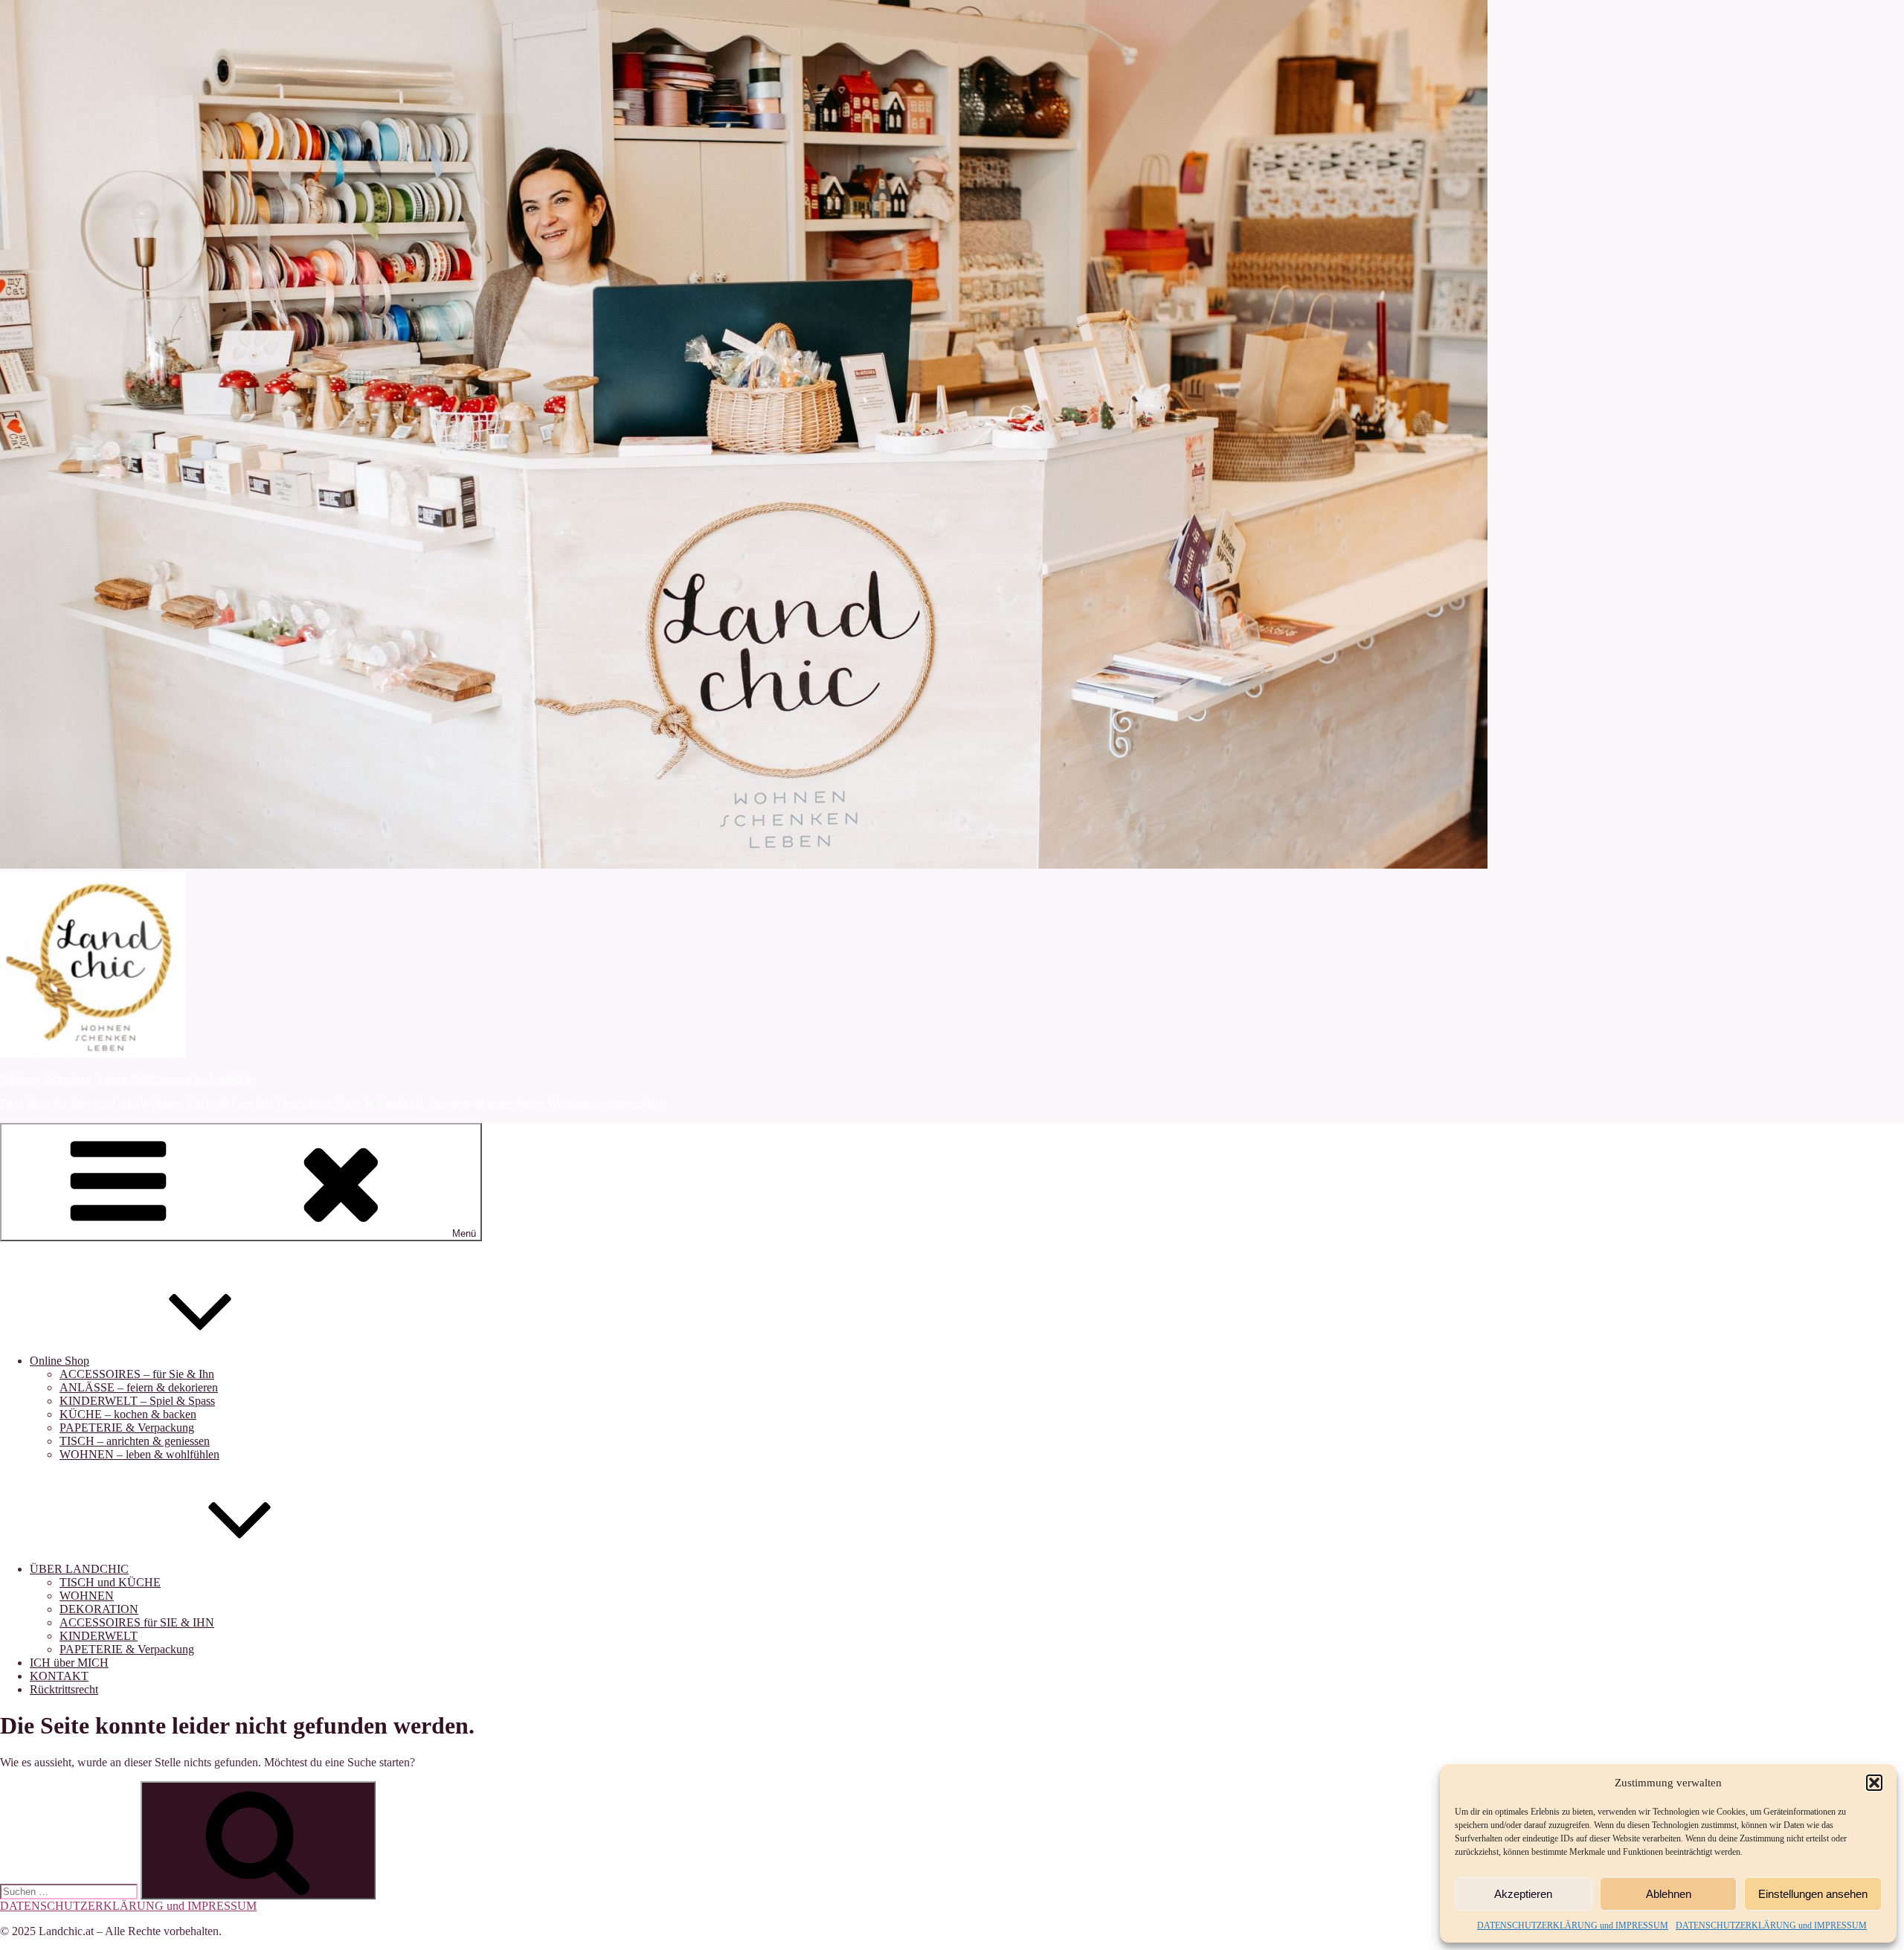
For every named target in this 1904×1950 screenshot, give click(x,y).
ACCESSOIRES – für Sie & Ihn (137, 1374)
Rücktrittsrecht (64, 1689)
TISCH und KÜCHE (110, 1582)
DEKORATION (99, 1609)
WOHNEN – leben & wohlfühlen (139, 1454)
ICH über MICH (69, 1663)
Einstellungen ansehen (1813, 1894)
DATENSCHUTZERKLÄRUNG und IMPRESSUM (1573, 1925)
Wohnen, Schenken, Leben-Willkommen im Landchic (126, 1079)
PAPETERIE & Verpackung (127, 1428)
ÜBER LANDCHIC (79, 1569)
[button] (1874, 1783)
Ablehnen (1669, 1894)
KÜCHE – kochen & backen (128, 1414)
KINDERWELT (99, 1636)
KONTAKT (59, 1676)
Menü (464, 1233)
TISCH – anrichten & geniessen (135, 1441)
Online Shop (59, 1361)
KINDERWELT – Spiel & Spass (137, 1401)
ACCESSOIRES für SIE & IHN (137, 1622)
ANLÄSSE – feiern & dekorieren (139, 1387)
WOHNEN (87, 1596)
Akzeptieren (1523, 1894)
